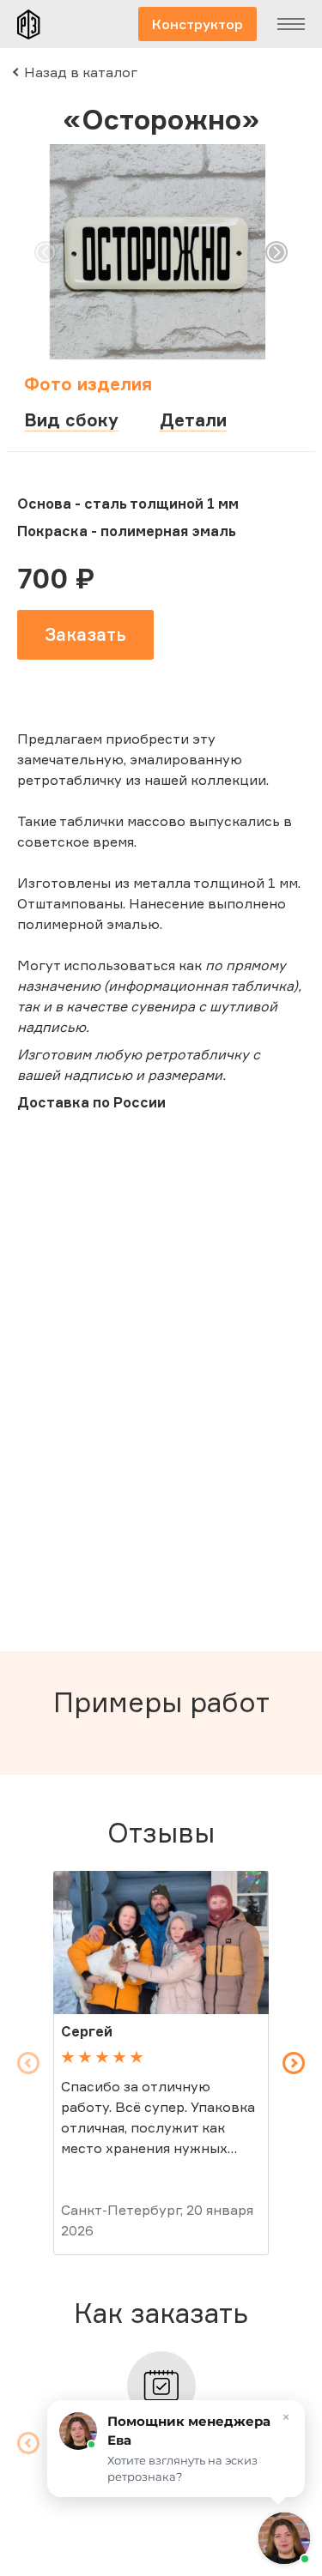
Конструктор (197, 24)
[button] (46, 252)
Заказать (85, 634)
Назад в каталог (81, 72)
